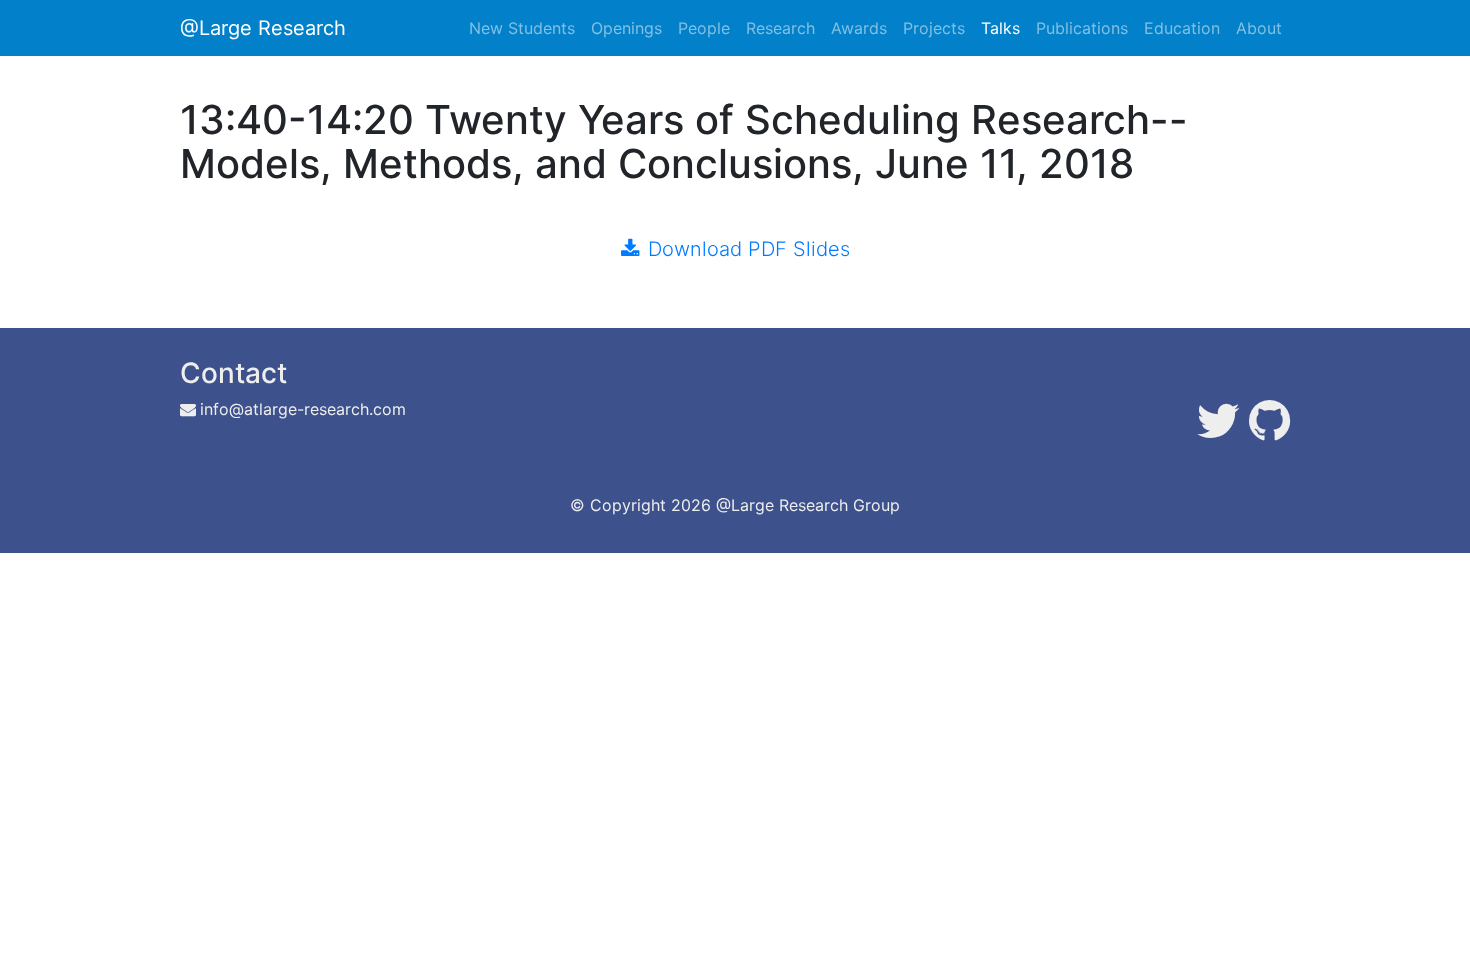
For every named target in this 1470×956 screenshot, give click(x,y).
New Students (522, 28)
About (1259, 28)
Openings (626, 28)
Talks (1000, 28)
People (704, 28)
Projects (934, 28)
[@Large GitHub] (1269, 432)
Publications (1082, 28)
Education (1182, 28)
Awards (859, 28)
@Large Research (263, 28)
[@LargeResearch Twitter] (1218, 432)
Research (780, 28)
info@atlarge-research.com (303, 409)
